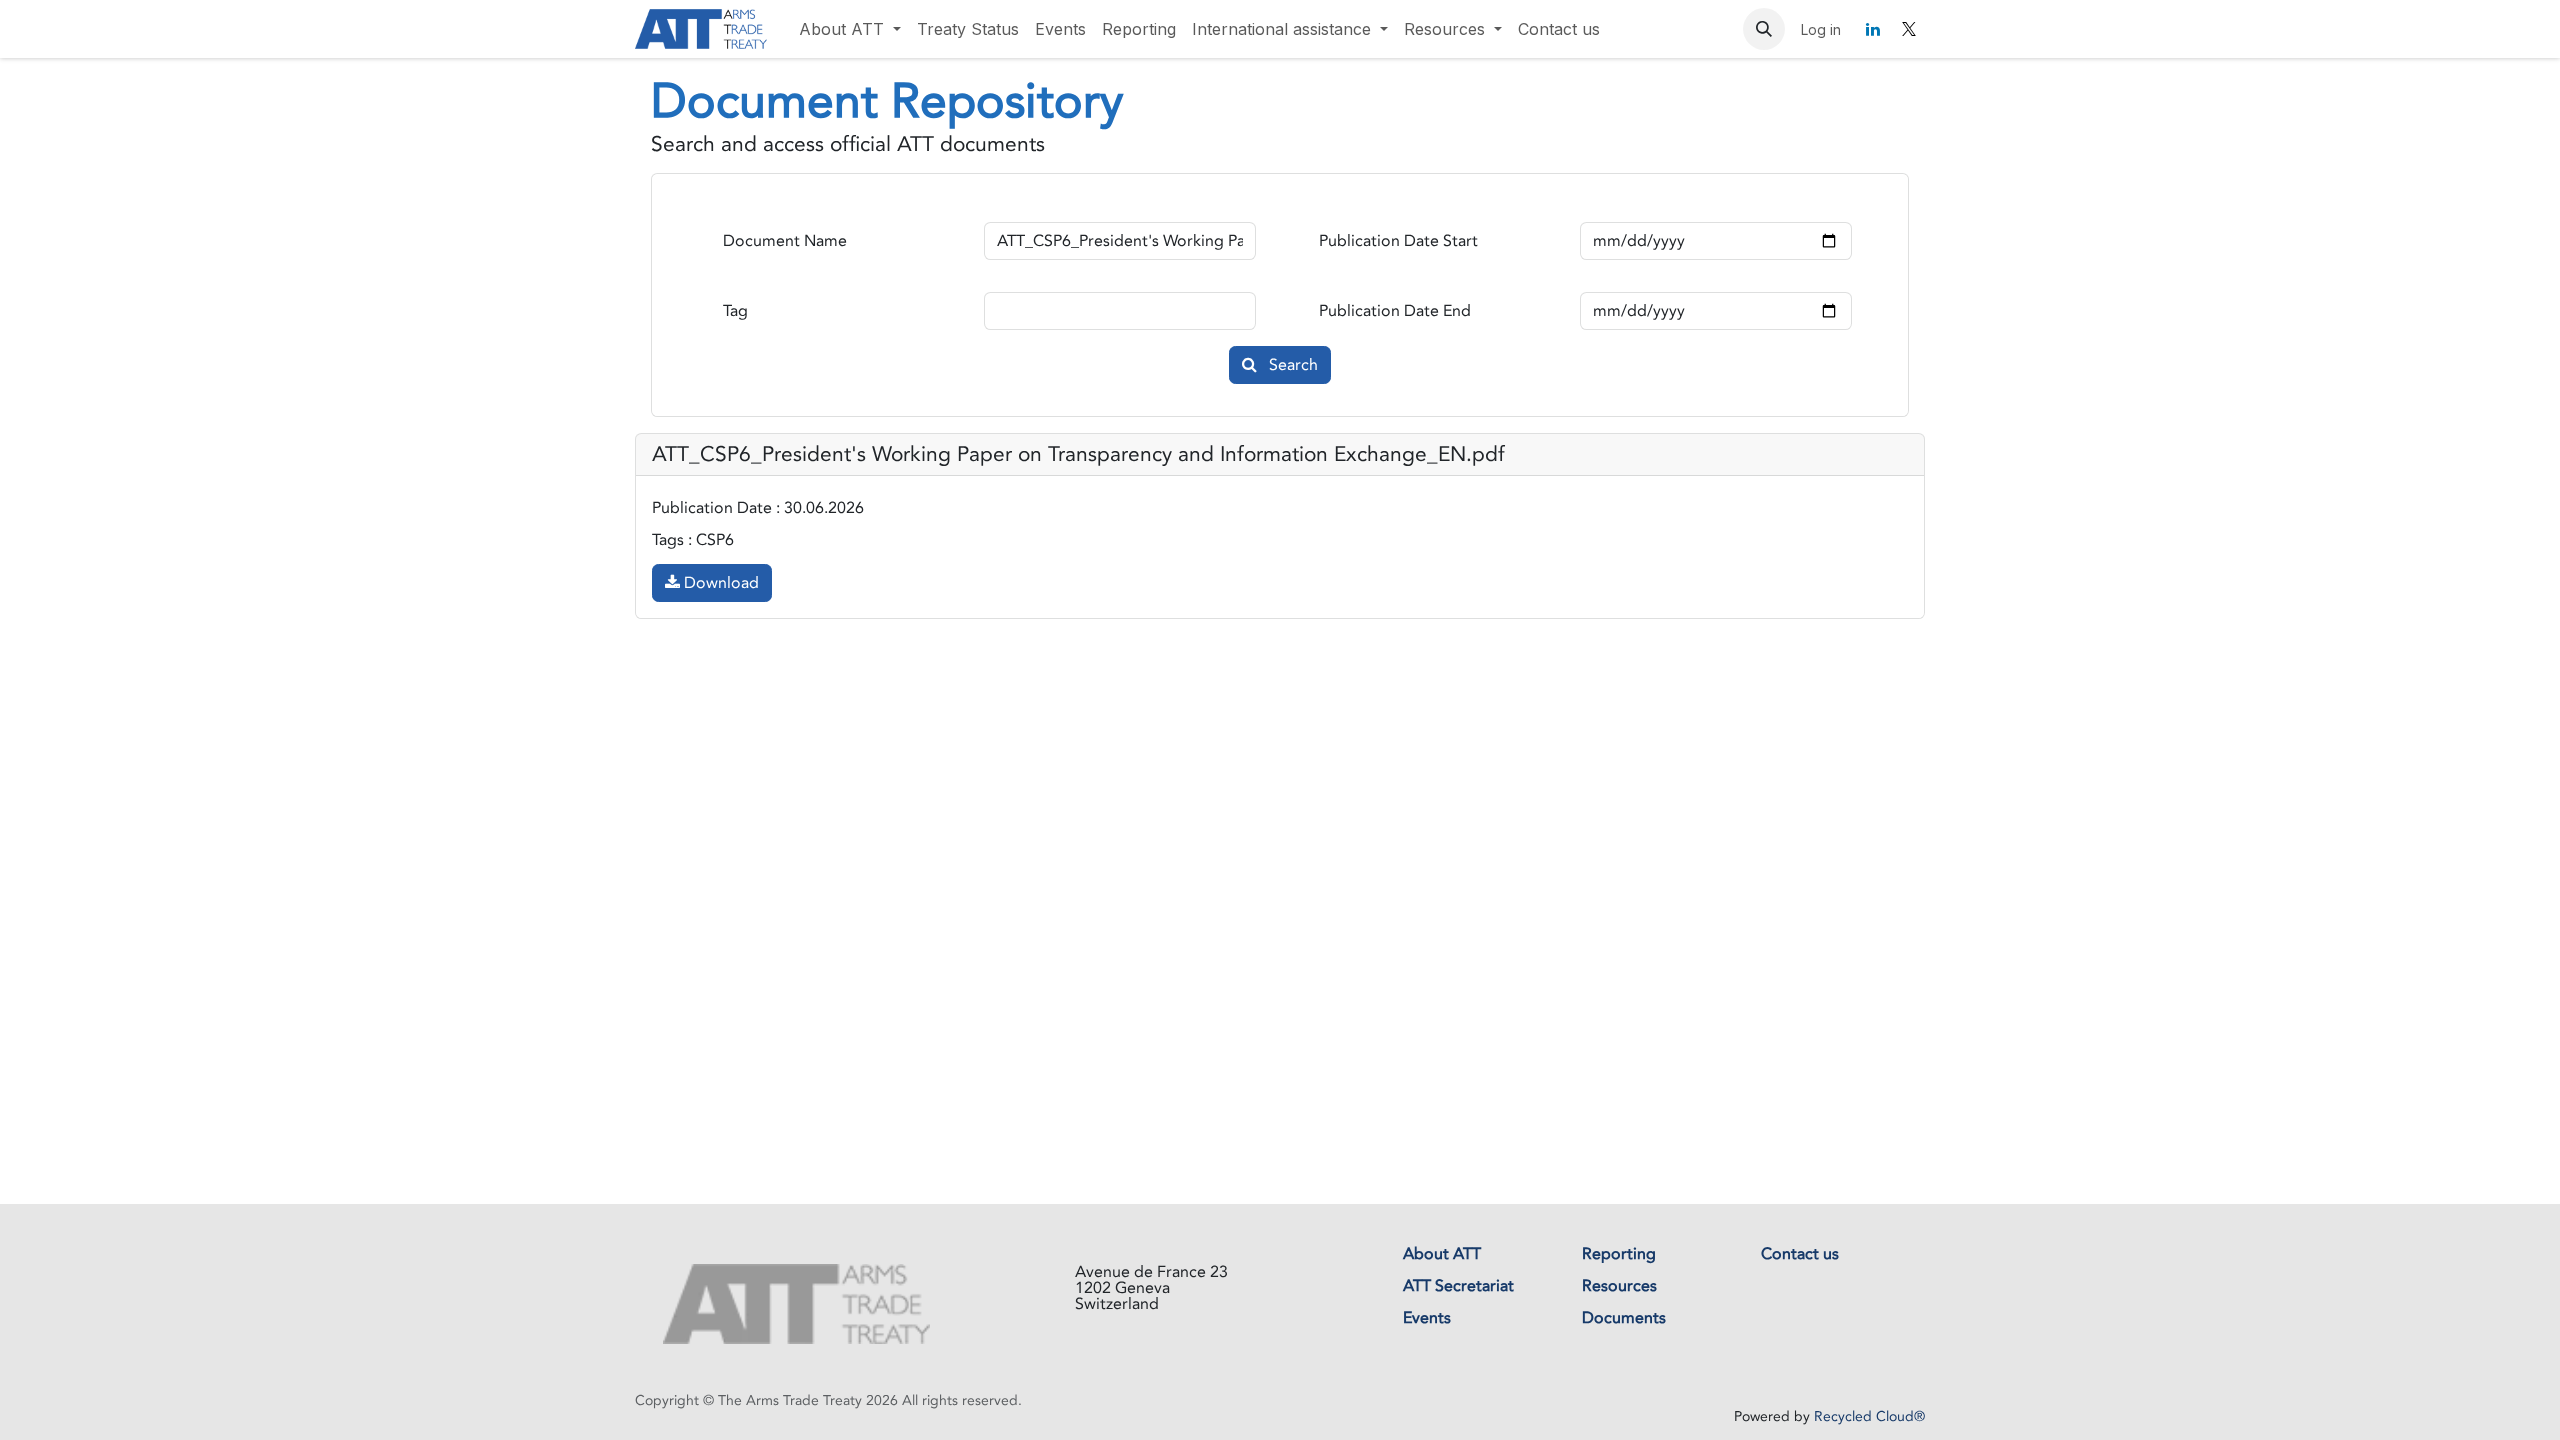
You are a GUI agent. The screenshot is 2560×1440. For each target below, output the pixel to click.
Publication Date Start (1398, 241)
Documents (1624, 1318)
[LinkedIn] (1873, 29)
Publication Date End (1395, 311)
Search (1291, 365)
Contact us (1800, 1254)
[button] (1764, 29)
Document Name (785, 241)
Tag (735, 311)
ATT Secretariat (1458, 1286)
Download (719, 583)
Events (1427, 1318)
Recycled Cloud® (1869, 1416)
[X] (1909, 29)
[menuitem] (850, 29)
